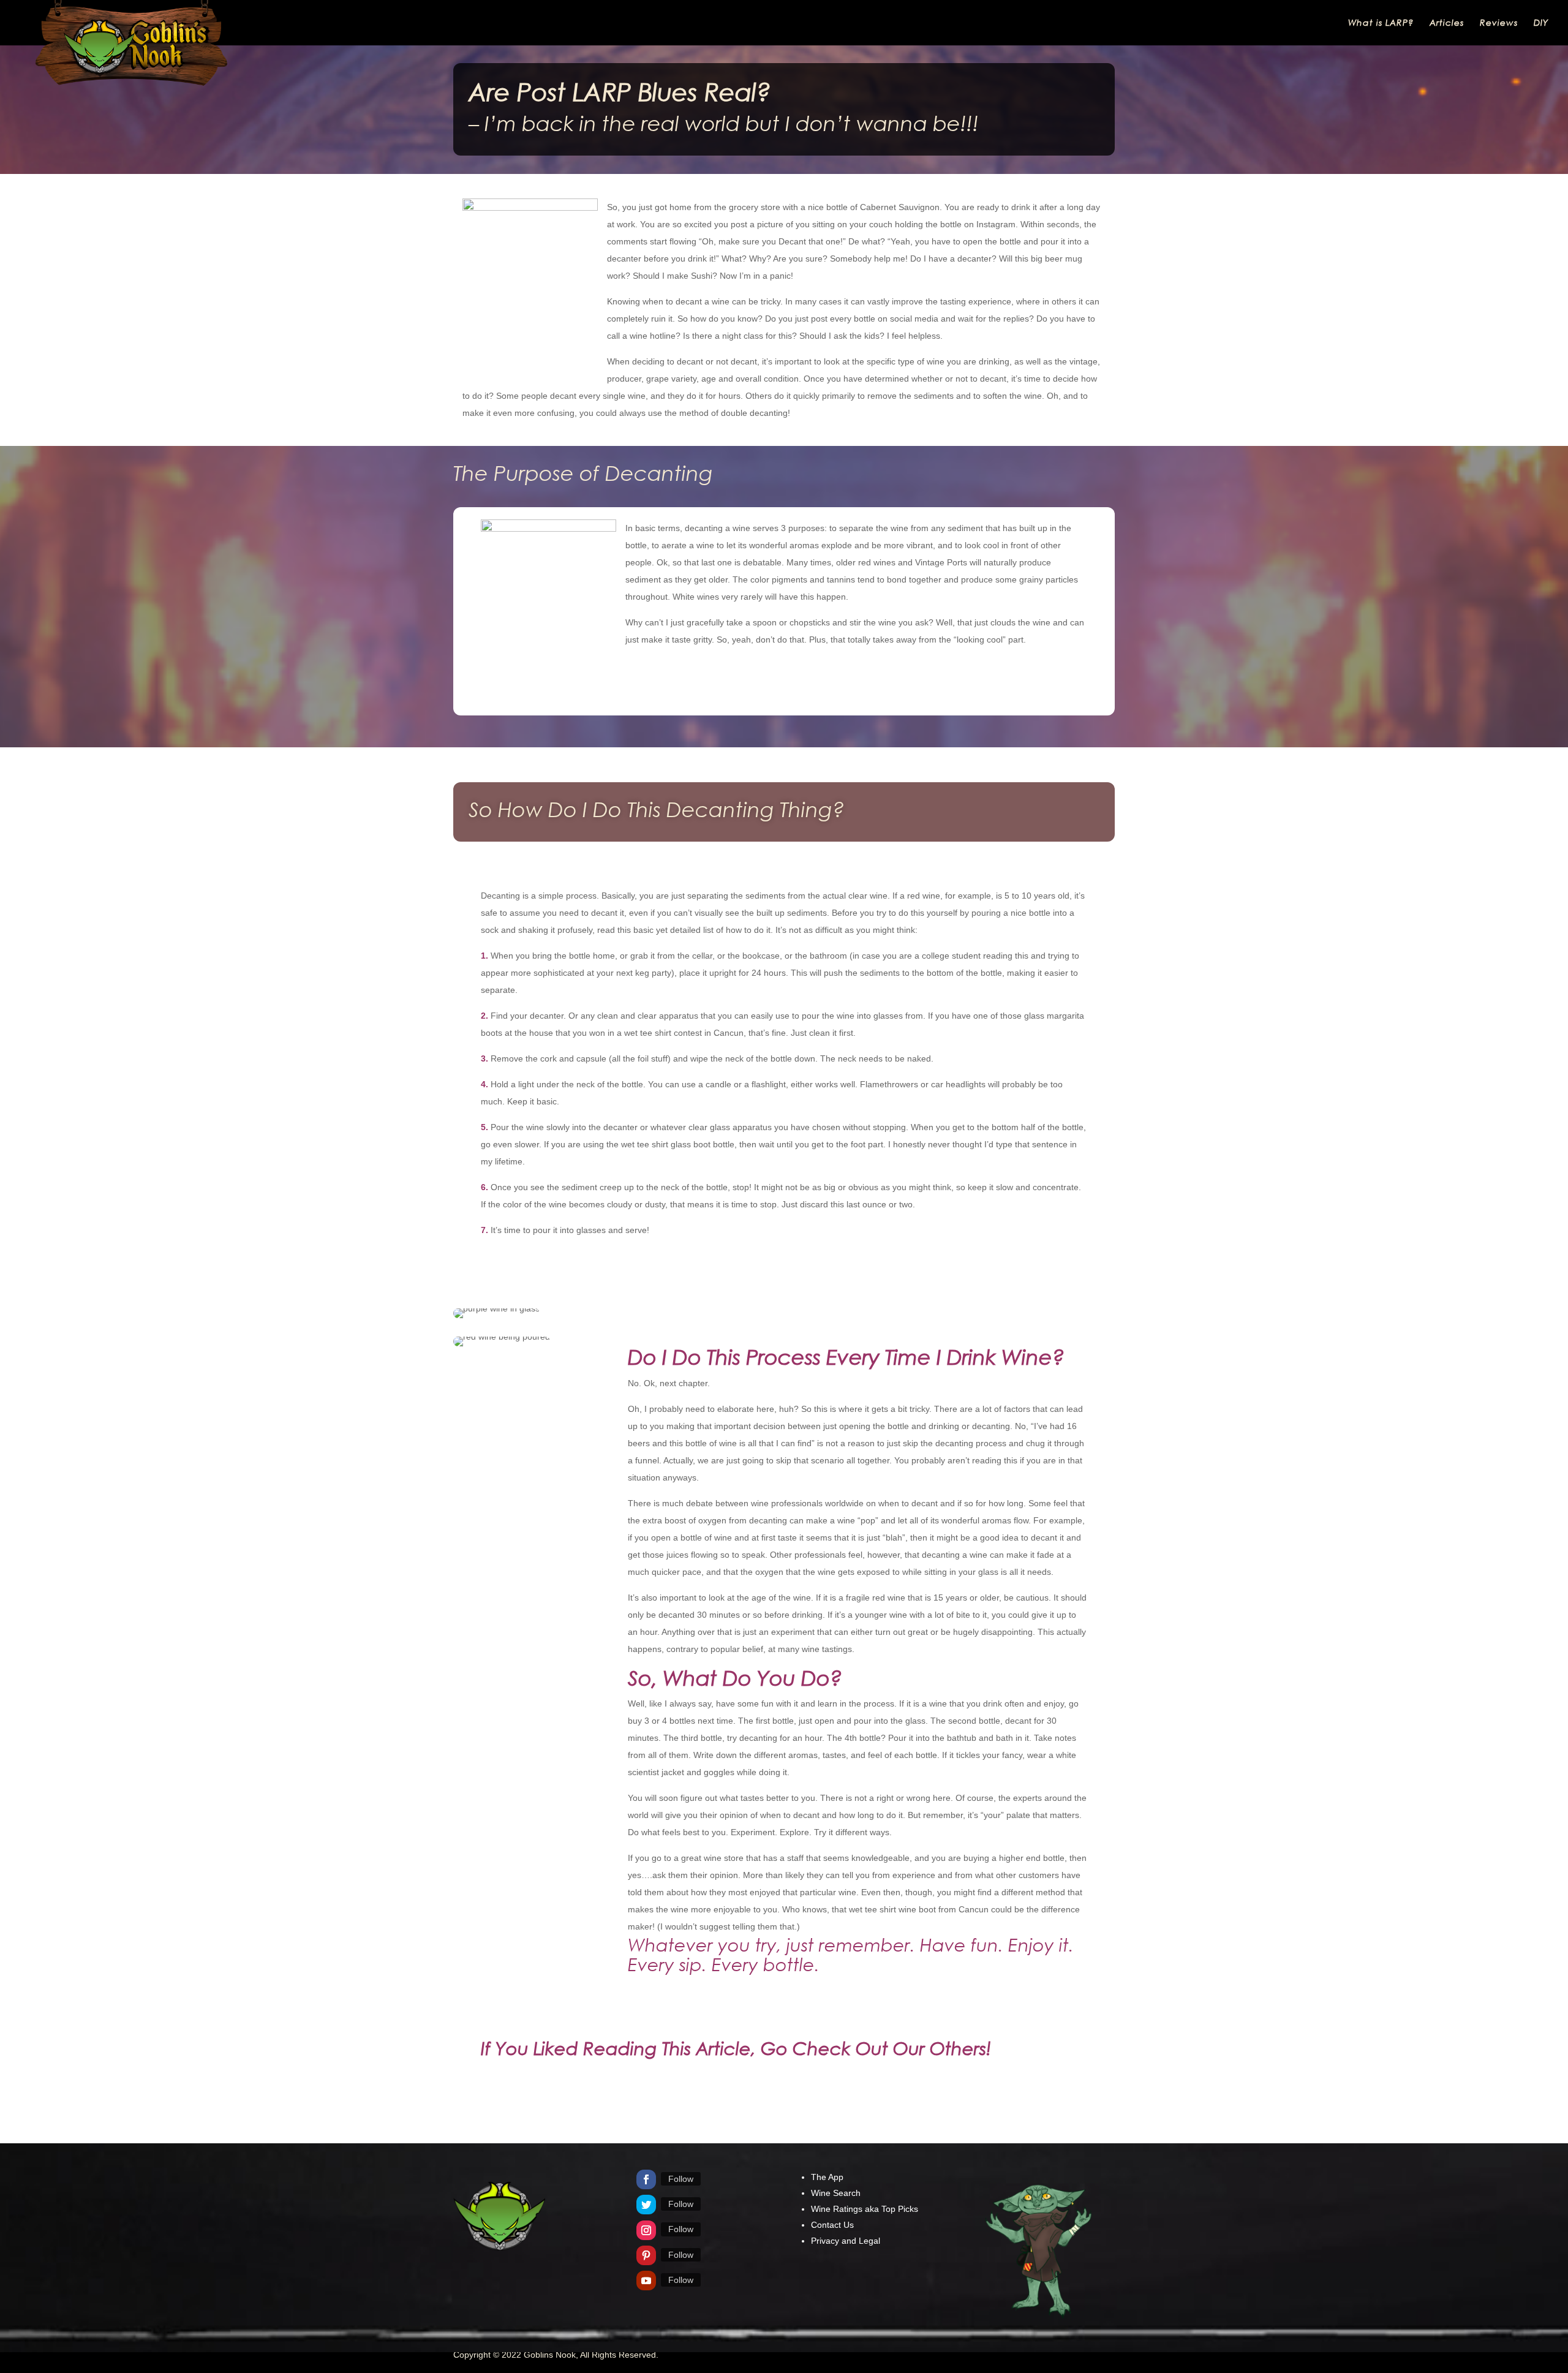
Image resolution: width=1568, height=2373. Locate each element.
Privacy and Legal (846, 2241)
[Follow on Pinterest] (646, 2255)
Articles (1447, 23)
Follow (681, 2179)
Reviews (1499, 23)
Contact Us (832, 2225)
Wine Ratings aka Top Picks (865, 2209)
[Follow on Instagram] (646, 2230)
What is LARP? (1381, 23)
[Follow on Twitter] (646, 2205)
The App (827, 2177)
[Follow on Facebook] (646, 2179)
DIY (1541, 23)
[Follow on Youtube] (646, 2281)
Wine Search (836, 2193)
